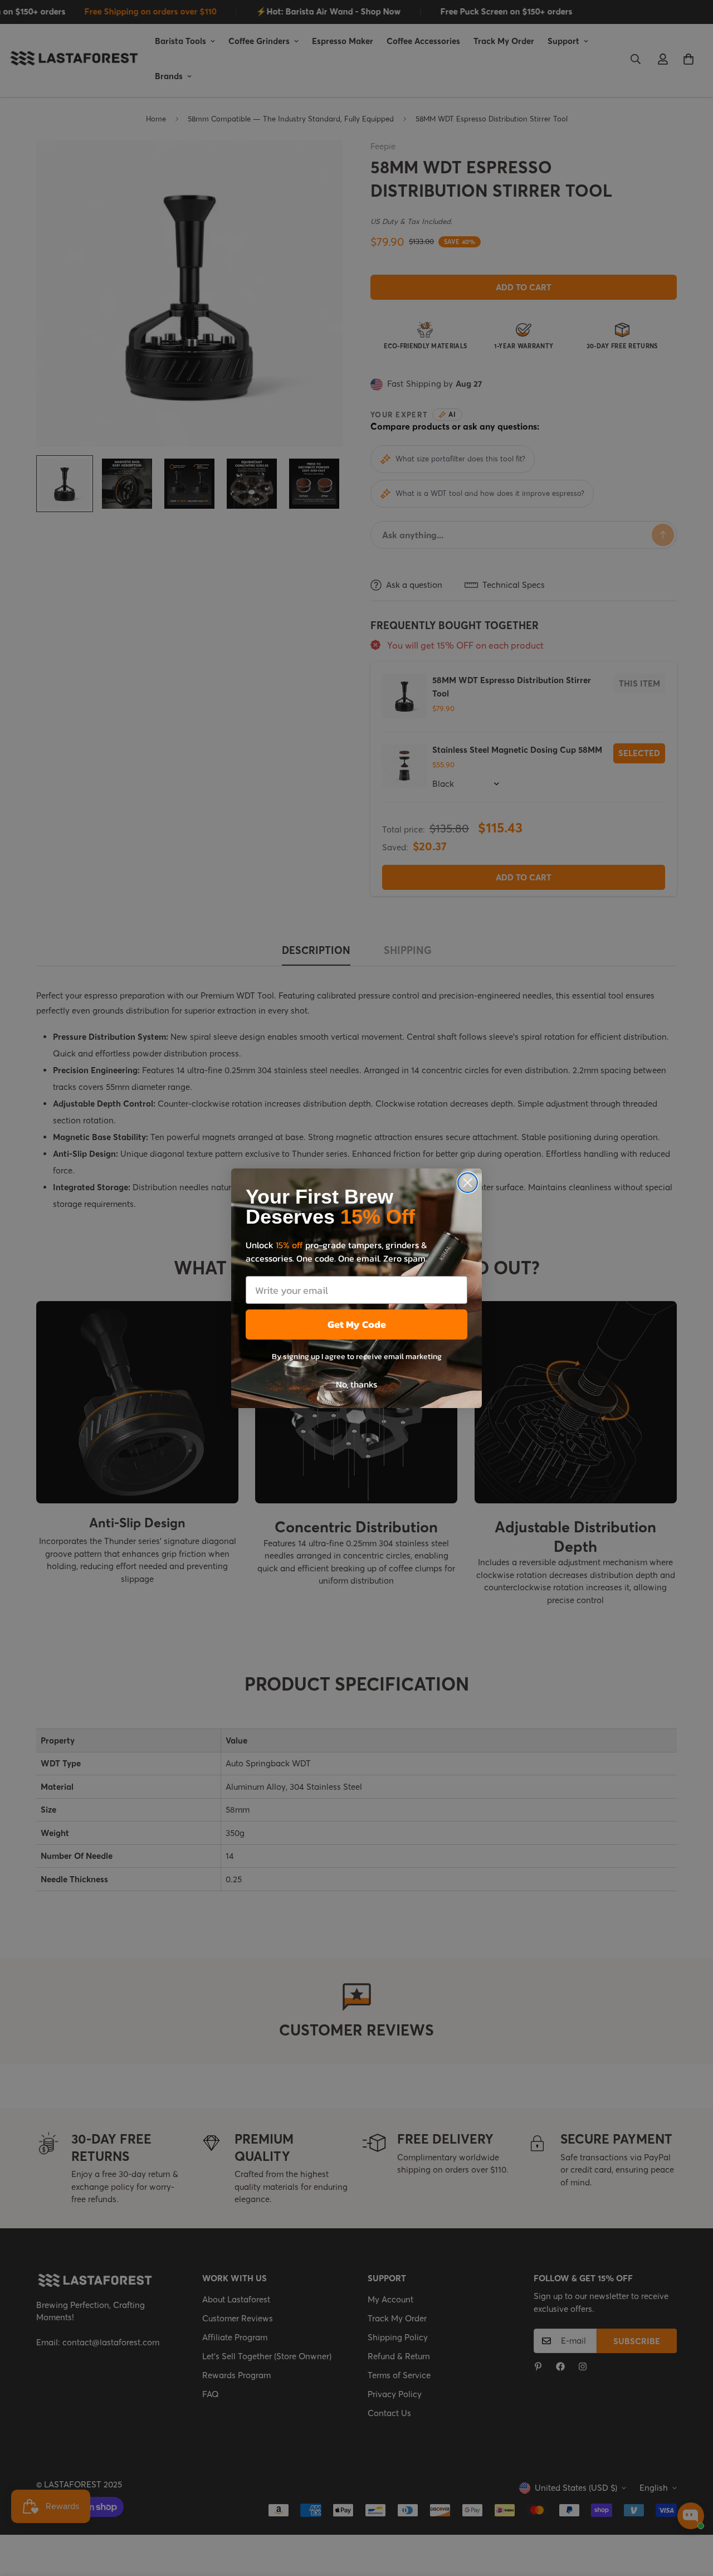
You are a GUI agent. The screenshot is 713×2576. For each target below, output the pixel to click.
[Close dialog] (468, 1183)
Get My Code (357, 1324)
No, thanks (356, 1384)
